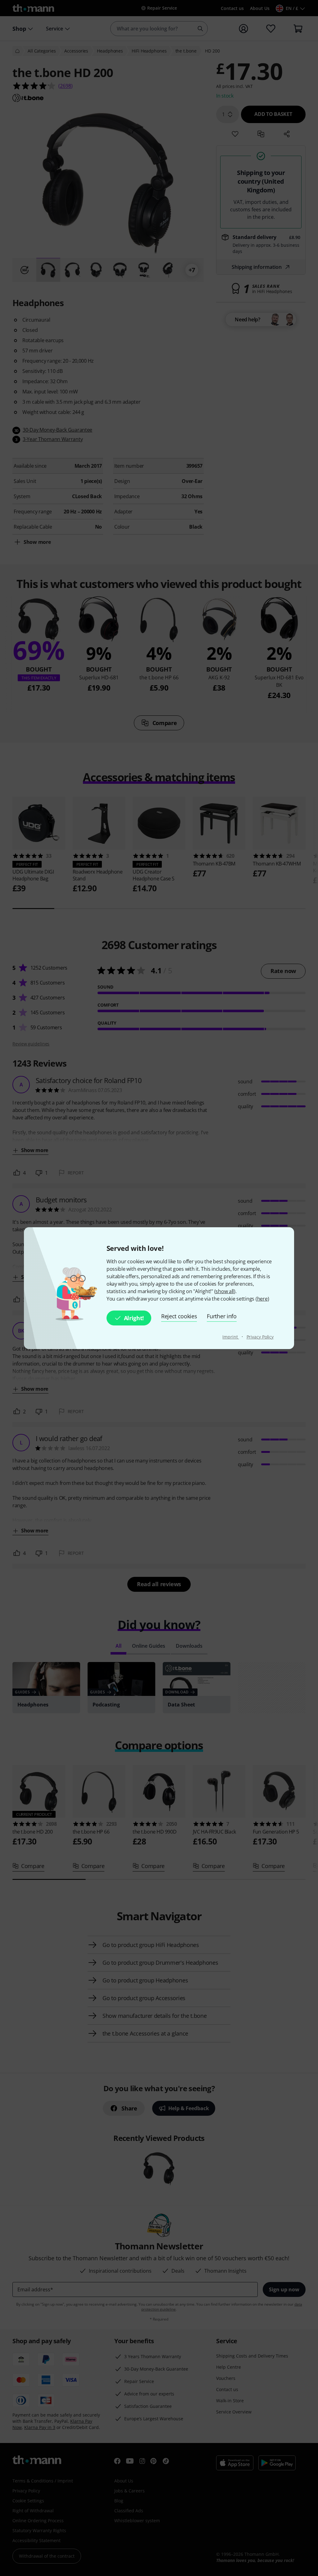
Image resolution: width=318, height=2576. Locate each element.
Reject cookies (179, 1316)
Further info (222, 1316)
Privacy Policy (260, 1337)
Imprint (231, 1337)
